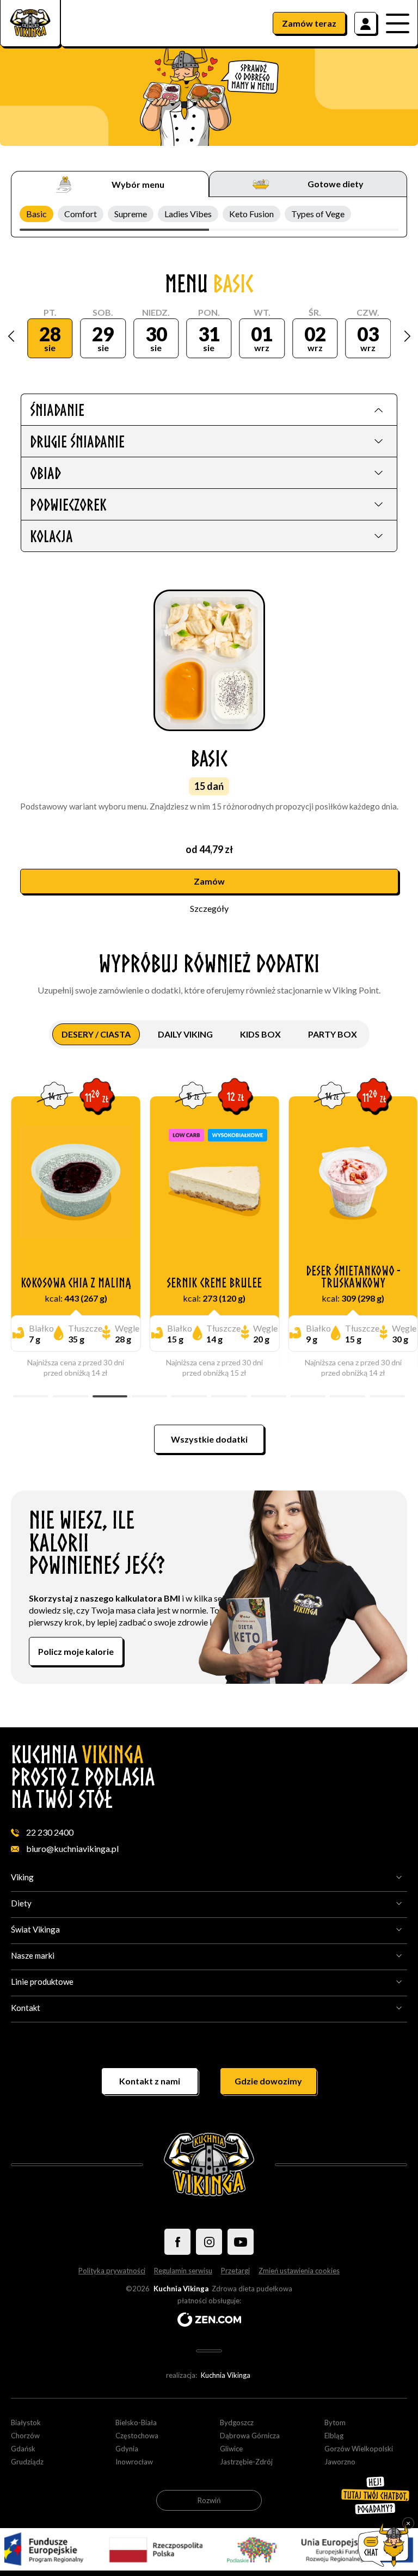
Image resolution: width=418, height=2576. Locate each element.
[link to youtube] (241, 2242)
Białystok (26, 2422)
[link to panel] (365, 23)
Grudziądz (27, 2462)
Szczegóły (209, 908)
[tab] (209, 409)
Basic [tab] (36, 214)
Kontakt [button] (26, 2008)
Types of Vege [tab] (318, 214)
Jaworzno (340, 2462)
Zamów (309, 23)
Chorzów (25, 2436)
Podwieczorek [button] (68, 504)
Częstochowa (137, 2436)
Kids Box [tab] (260, 1034)
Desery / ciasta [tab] (96, 1034)
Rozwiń (209, 2500)
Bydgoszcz (237, 2422)
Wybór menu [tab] (138, 184)
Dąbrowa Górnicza (250, 2436)
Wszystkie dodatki (209, 1439)
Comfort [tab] (81, 214)
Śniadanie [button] (57, 410)
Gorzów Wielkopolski (359, 2449)
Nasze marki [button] (33, 1955)
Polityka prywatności (112, 2271)
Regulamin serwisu (183, 2271)
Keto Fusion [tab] (251, 214)
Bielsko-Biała (136, 2422)
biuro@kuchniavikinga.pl (72, 1848)
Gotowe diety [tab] (336, 184)
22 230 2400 (50, 1832)
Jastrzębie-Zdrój (246, 2462)
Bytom (335, 2422)
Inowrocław (134, 2462)
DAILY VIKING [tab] (185, 1034)
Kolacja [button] (51, 536)
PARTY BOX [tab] (333, 1034)
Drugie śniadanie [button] (77, 441)
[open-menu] (402, 23)
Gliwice (231, 2449)
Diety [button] (21, 1903)
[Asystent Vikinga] (384, 2545)
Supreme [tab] (131, 214)
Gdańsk (23, 2449)
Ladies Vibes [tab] (188, 214)
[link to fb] (177, 2242)
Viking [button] (22, 1877)
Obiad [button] (45, 473)
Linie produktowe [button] (42, 1982)
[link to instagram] (209, 2242)
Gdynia (127, 2449)
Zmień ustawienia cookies (299, 2271)
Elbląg (334, 2436)
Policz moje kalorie (76, 1651)
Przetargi (235, 2271)
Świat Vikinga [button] (35, 1929)
